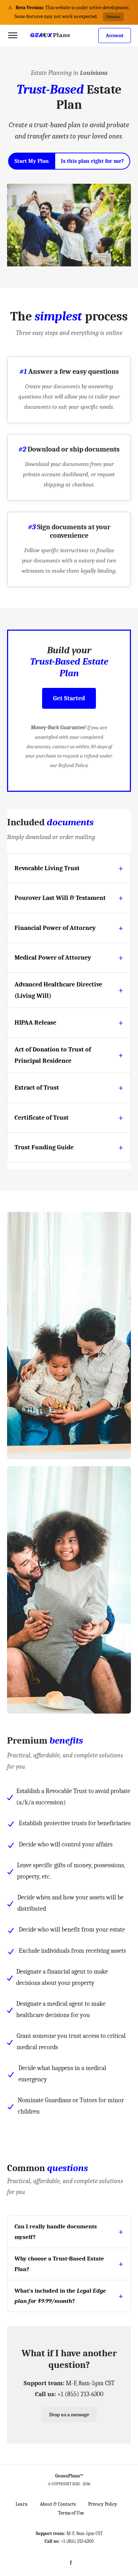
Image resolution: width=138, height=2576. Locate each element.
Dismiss (113, 17)
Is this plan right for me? (92, 161)
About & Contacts (58, 2504)
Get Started (69, 698)
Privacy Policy (103, 2504)
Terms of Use (71, 2513)
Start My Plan (32, 161)
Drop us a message (69, 2415)
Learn (22, 2504)
